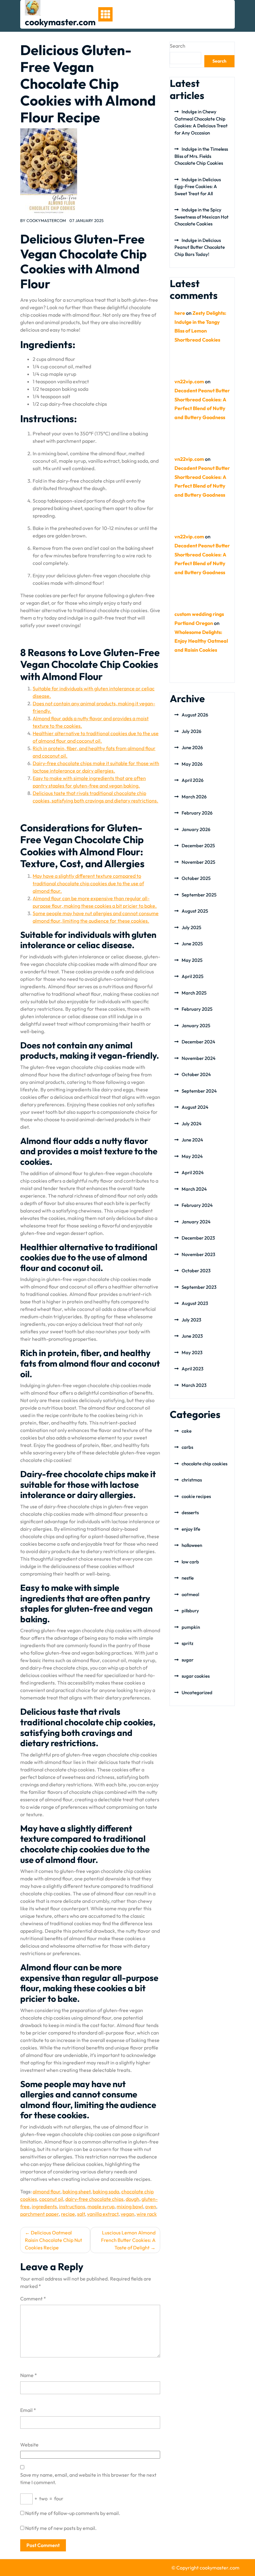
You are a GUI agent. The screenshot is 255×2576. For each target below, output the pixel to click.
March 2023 (194, 1385)
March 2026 (194, 797)
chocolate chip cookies (204, 1464)
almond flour (46, 2191)
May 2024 (192, 1156)
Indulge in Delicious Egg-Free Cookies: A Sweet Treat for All (198, 187)
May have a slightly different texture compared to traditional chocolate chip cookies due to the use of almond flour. (88, 883)
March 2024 (194, 1189)
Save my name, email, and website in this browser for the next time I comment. (88, 2479)
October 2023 (196, 1271)
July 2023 (191, 1320)
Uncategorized (197, 1692)
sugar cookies (196, 1676)
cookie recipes (196, 1496)
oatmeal (190, 1594)
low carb (190, 1562)
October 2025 (196, 878)
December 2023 (198, 1238)
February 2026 (197, 813)
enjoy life (191, 1529)
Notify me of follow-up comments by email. (73, 2513)
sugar (188, 1660)
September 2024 (199, 1091)
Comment (33, 2299)
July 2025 (191, 927)
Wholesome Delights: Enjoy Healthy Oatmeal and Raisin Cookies (201, 641)
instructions (72, 2206)
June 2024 (192, 1140)
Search (178, 46)
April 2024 (193, 1172)
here (180, 313)
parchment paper (39, 2214)
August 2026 (195, 715)
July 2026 (191, 731)
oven (151, 2206)
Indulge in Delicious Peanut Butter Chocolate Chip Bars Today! (200, 247)
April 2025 (192, 976)
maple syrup (101, 2206)
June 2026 (192, 747)
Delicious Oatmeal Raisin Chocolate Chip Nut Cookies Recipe (53, 2240)
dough (132, 2199)
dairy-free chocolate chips (94, 2199)
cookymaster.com (60, 22)
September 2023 (199, 1287)
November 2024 (199, 1058)
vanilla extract (103, 2214)
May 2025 (192, 960)
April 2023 (192, 1369)
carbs (187, 1447)
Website (29, 2445)
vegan (127, 2214)
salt (81, 2214)
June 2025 (192, 944)
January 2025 (196, 1026)
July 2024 (192, 1124)
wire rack (147, 2214)
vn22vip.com (189, 381)
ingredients (44, 2206)
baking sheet (76, 2191)
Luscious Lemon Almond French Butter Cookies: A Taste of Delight (128, 2240)
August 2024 (195, 1107)
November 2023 (198, 1254)
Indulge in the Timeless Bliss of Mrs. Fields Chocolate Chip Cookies (201, 156)
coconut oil (51, 2199)
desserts (190, 1513)
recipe (68, 2214)
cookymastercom (46, 220)
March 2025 (194, 993)
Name (29, 2375)
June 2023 (192, 1336)
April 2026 (192, 780)
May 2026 (192, 764)
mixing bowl (130, 2206)
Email (28, 2410)
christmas (192, 1480)
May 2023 (192, 1352)
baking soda (106, 2191)
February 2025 (197, 1009)
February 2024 (197, 1205)
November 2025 (198, 862)
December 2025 (198, 846)
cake (187, 1431)
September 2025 (199, 895)
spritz (188, 1643)
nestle (188, 1578)
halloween (192, 1545)
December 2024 (198, 1042)
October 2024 (196, 1074)
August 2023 (195, 1303)
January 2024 (196, 1222)
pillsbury (190, 1611)
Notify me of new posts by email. (61, 2528)
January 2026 (196, 829)
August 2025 (195, 911)
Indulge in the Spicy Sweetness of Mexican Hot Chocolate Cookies (202, 217)
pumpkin (191, 1627)
